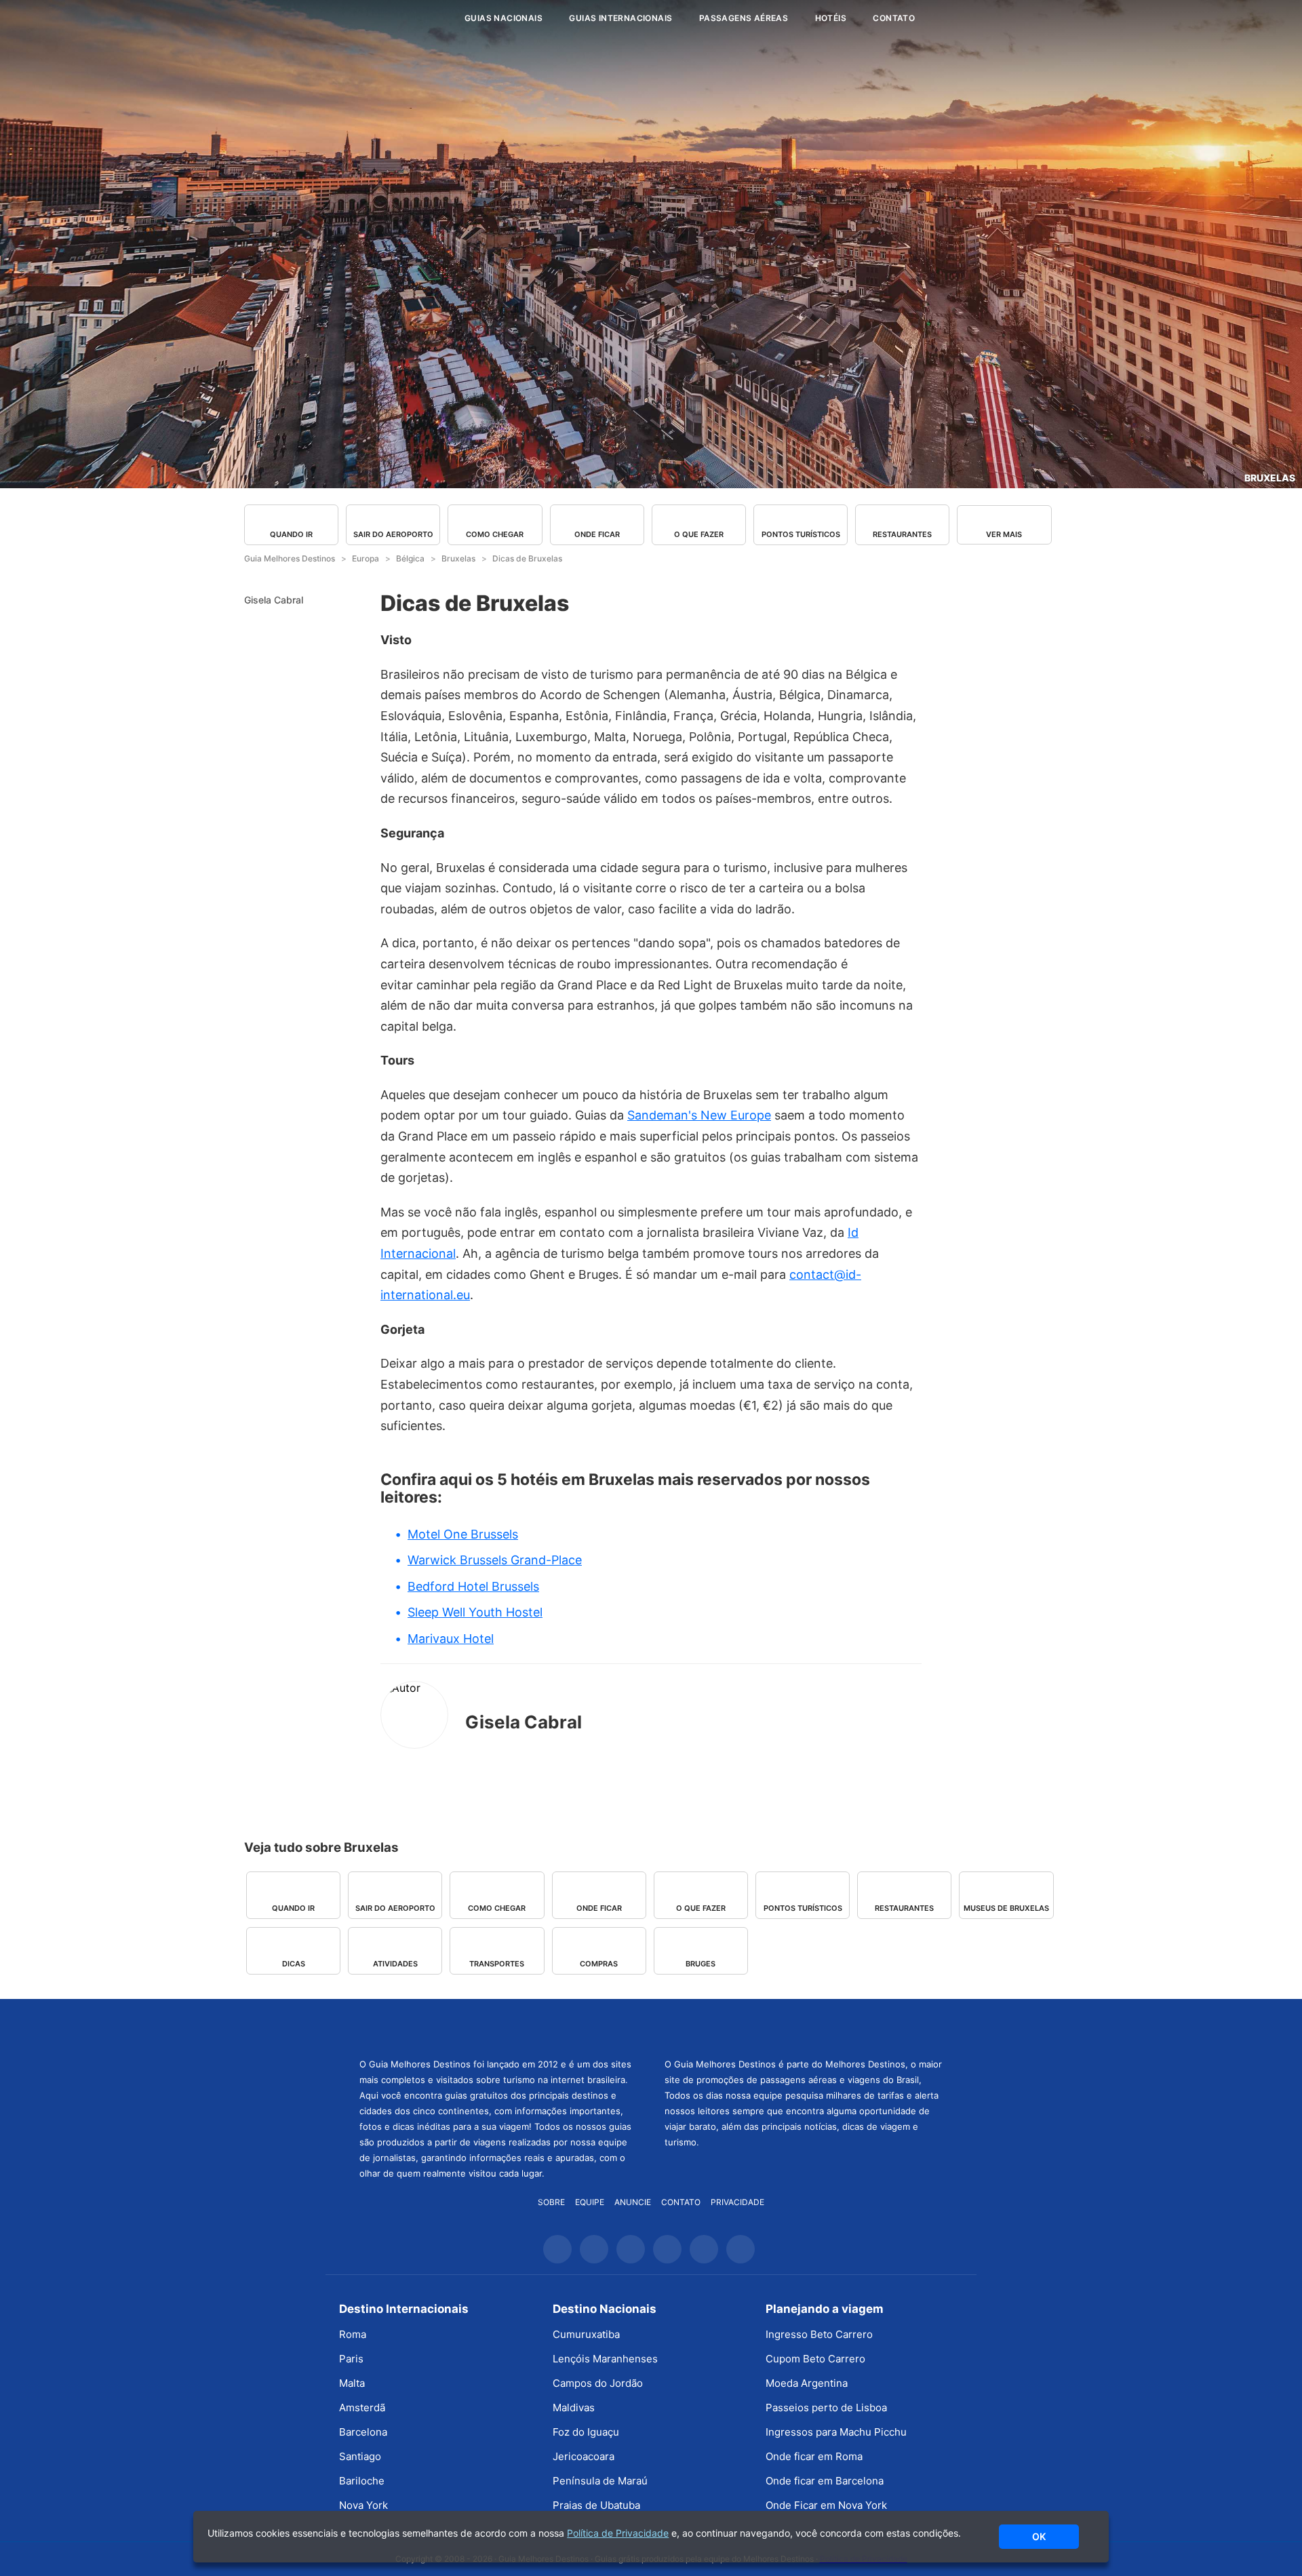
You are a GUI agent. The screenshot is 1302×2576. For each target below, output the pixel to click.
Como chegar (495, 534)
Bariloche (362, 2481)
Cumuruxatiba (586, 2334)
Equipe (590, 2202)
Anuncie (633, 2202)
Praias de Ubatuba (596, 2505)
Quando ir (291, 534)
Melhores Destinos (804, 2027)
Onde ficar (597, 534)
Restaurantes (902, 534)
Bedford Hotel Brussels (473, 1586)
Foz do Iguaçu (586, 2432)
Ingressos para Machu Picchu (836, 2432)
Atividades (395, 1964)
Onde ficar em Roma (814, 2456)
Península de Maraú (600, 2481)
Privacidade (737, 2202)
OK (1039, 2536)
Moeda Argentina (807, 2383)
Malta (352, 2383)
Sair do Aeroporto (393, 534)
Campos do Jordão (598, 2383)
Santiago (360, 2456)
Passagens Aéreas (744, 18)
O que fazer (699, 534)
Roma (353, 2334)
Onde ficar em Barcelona (825, 2481)
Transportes (497, 1964)
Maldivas (574, 2407)
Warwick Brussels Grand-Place (495, 1560)
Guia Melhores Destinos (372, 18)
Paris (351, 2359)
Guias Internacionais (620, 18)
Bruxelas (1270, 478)
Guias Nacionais (504, 18)
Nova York (363, 2505)
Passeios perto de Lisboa (826, 2407)
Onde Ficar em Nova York (826, 2505)
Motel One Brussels (463, 1534)
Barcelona (363, 2432)
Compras (599, 1964)
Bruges (701, 1964)
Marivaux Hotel (451, 1639)
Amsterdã (362, 2407)
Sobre (551, 2202)
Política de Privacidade (618, 2533)
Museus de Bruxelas (1006, 1908)
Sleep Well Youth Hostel (475, 1612)
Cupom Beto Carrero (815, 2359)
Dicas (294, 1964)
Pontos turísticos (801, 534)
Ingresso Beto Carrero (819, 2334)
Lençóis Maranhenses (605, 2359)
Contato (894, 18)
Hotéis (831, 18)
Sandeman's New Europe (699, 1115)
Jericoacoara (584, 2456)
